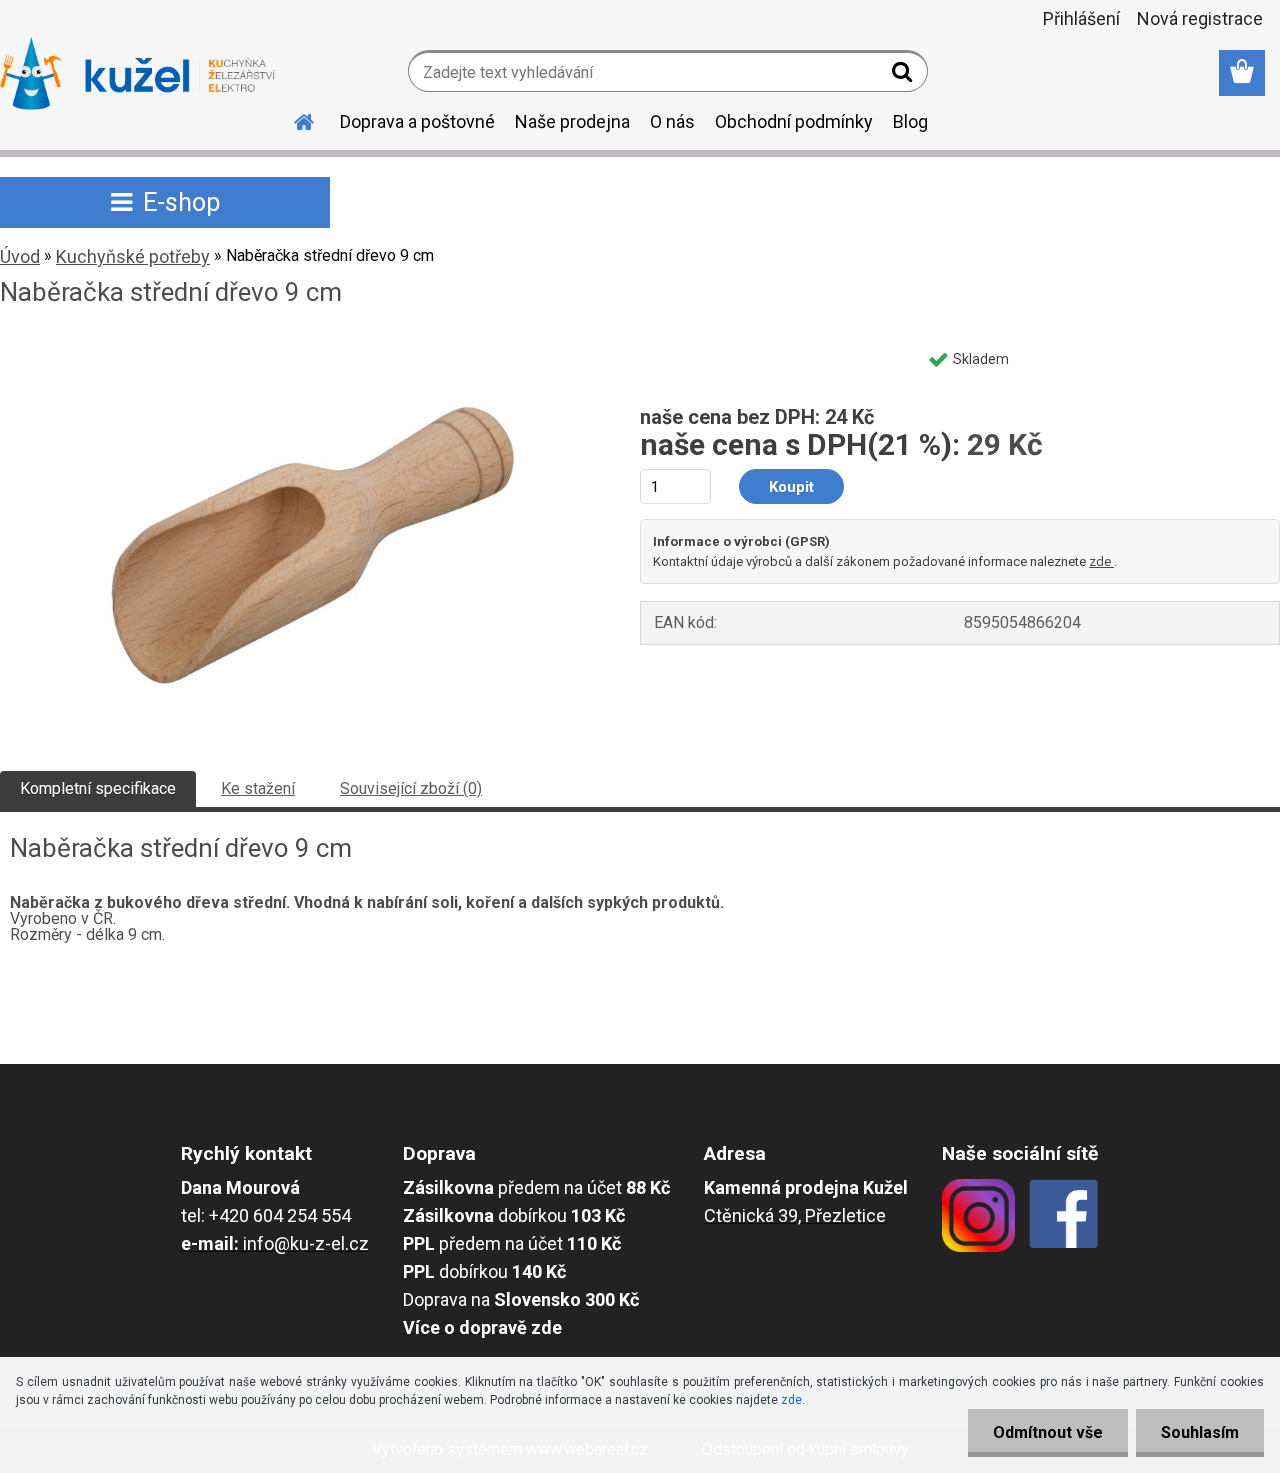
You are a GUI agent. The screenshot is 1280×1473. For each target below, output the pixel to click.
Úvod (20, 256)
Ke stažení (258, 788)
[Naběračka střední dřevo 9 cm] (297, 346)
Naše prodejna (572, 121)
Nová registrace (1200, 18)
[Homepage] (292, 119)
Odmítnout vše (1048, 1432)
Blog (910, 121)
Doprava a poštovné (417, 121)
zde (1101, 561)
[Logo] (137, 74)
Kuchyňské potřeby (133, 256)
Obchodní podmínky (794, 121)
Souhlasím (1200, 1432)
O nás (672, 121)
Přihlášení (1081, 18)
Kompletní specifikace (98, 788)
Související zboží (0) (411, 788)
